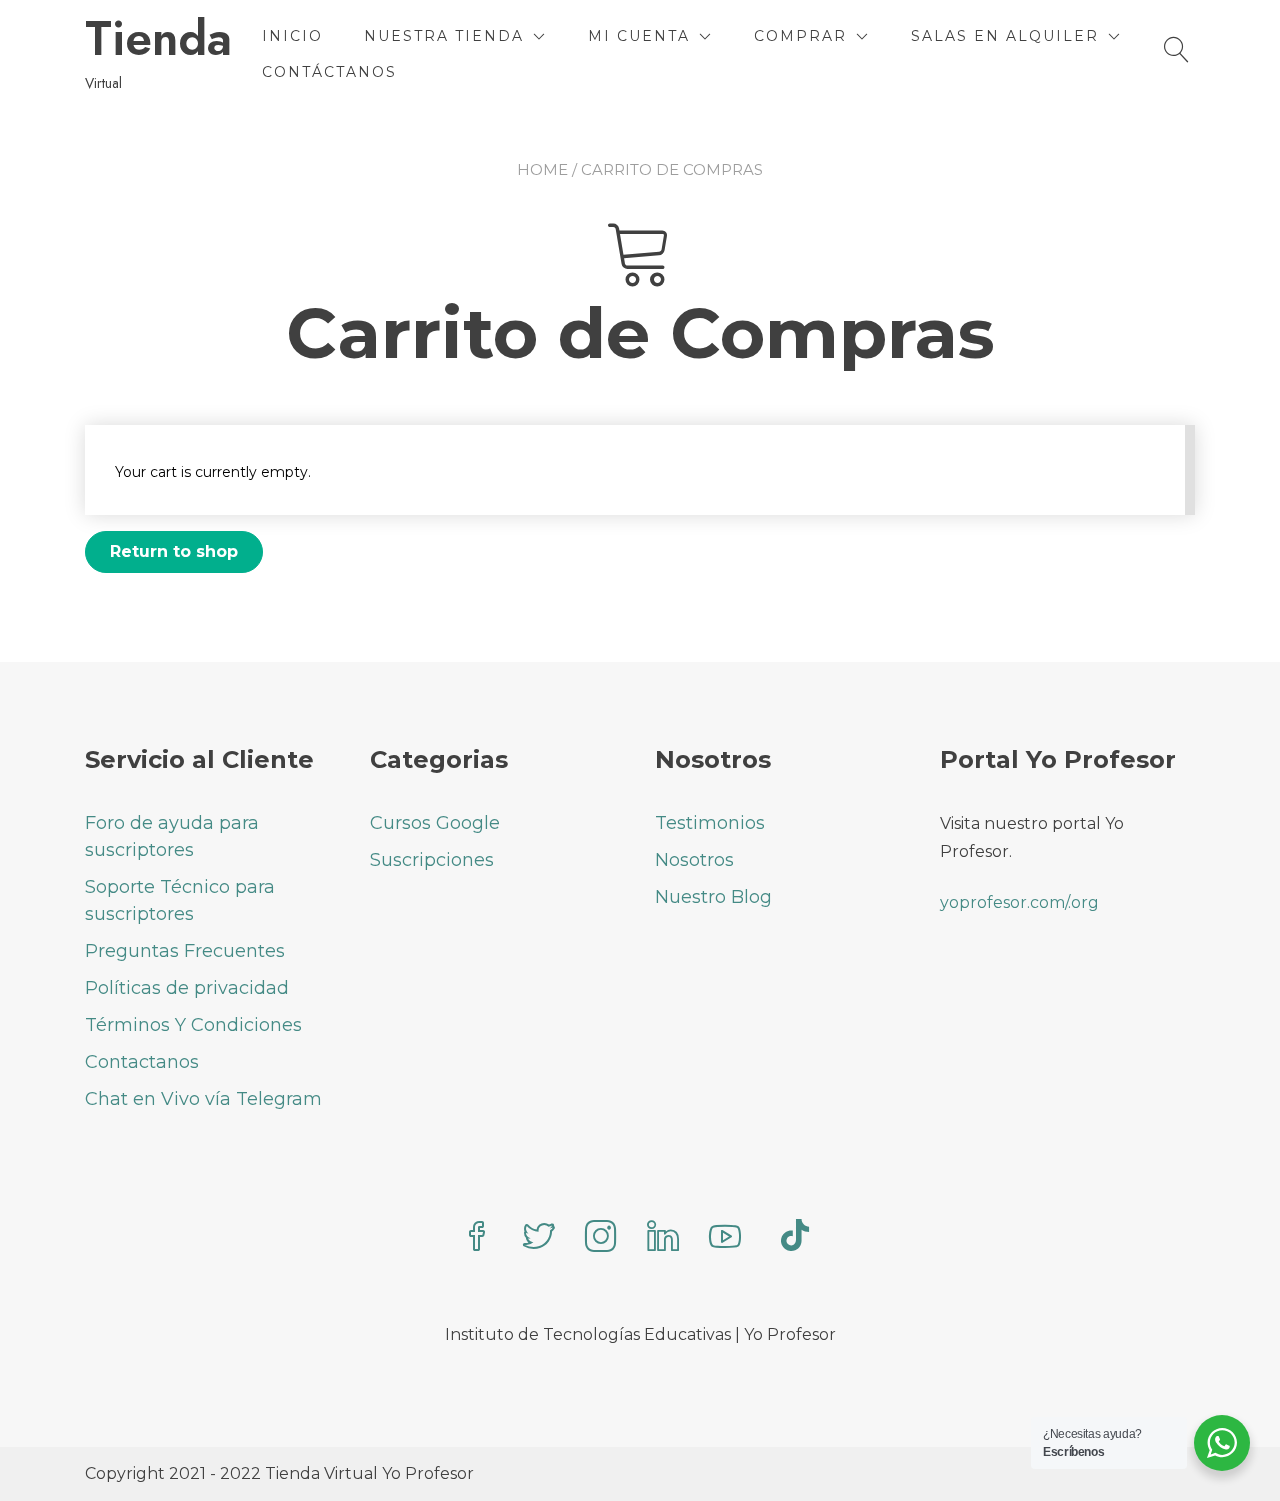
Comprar (800, 36)
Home (542, 169)
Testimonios (710, 823)
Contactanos (142, 1062)
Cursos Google (435, 823)
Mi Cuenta (639, 36)
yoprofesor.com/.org (1019, 902)
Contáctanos (329, 72)
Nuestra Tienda (444, 36)
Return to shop (174, 551)
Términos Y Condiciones (193, 1025)
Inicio (292, 36)
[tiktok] (795, 1238)
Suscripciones (432, 860)
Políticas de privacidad (187, 988)
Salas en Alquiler (1005, 36)
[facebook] (477, 1238)
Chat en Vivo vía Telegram (203, 1099)
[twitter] (539, 1238)
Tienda (158, 39)
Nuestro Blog (713, 897)
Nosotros (694, 860)
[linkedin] (663, 1238)
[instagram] (601, 1238)
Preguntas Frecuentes (185, 951)
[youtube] (725, 1238)
